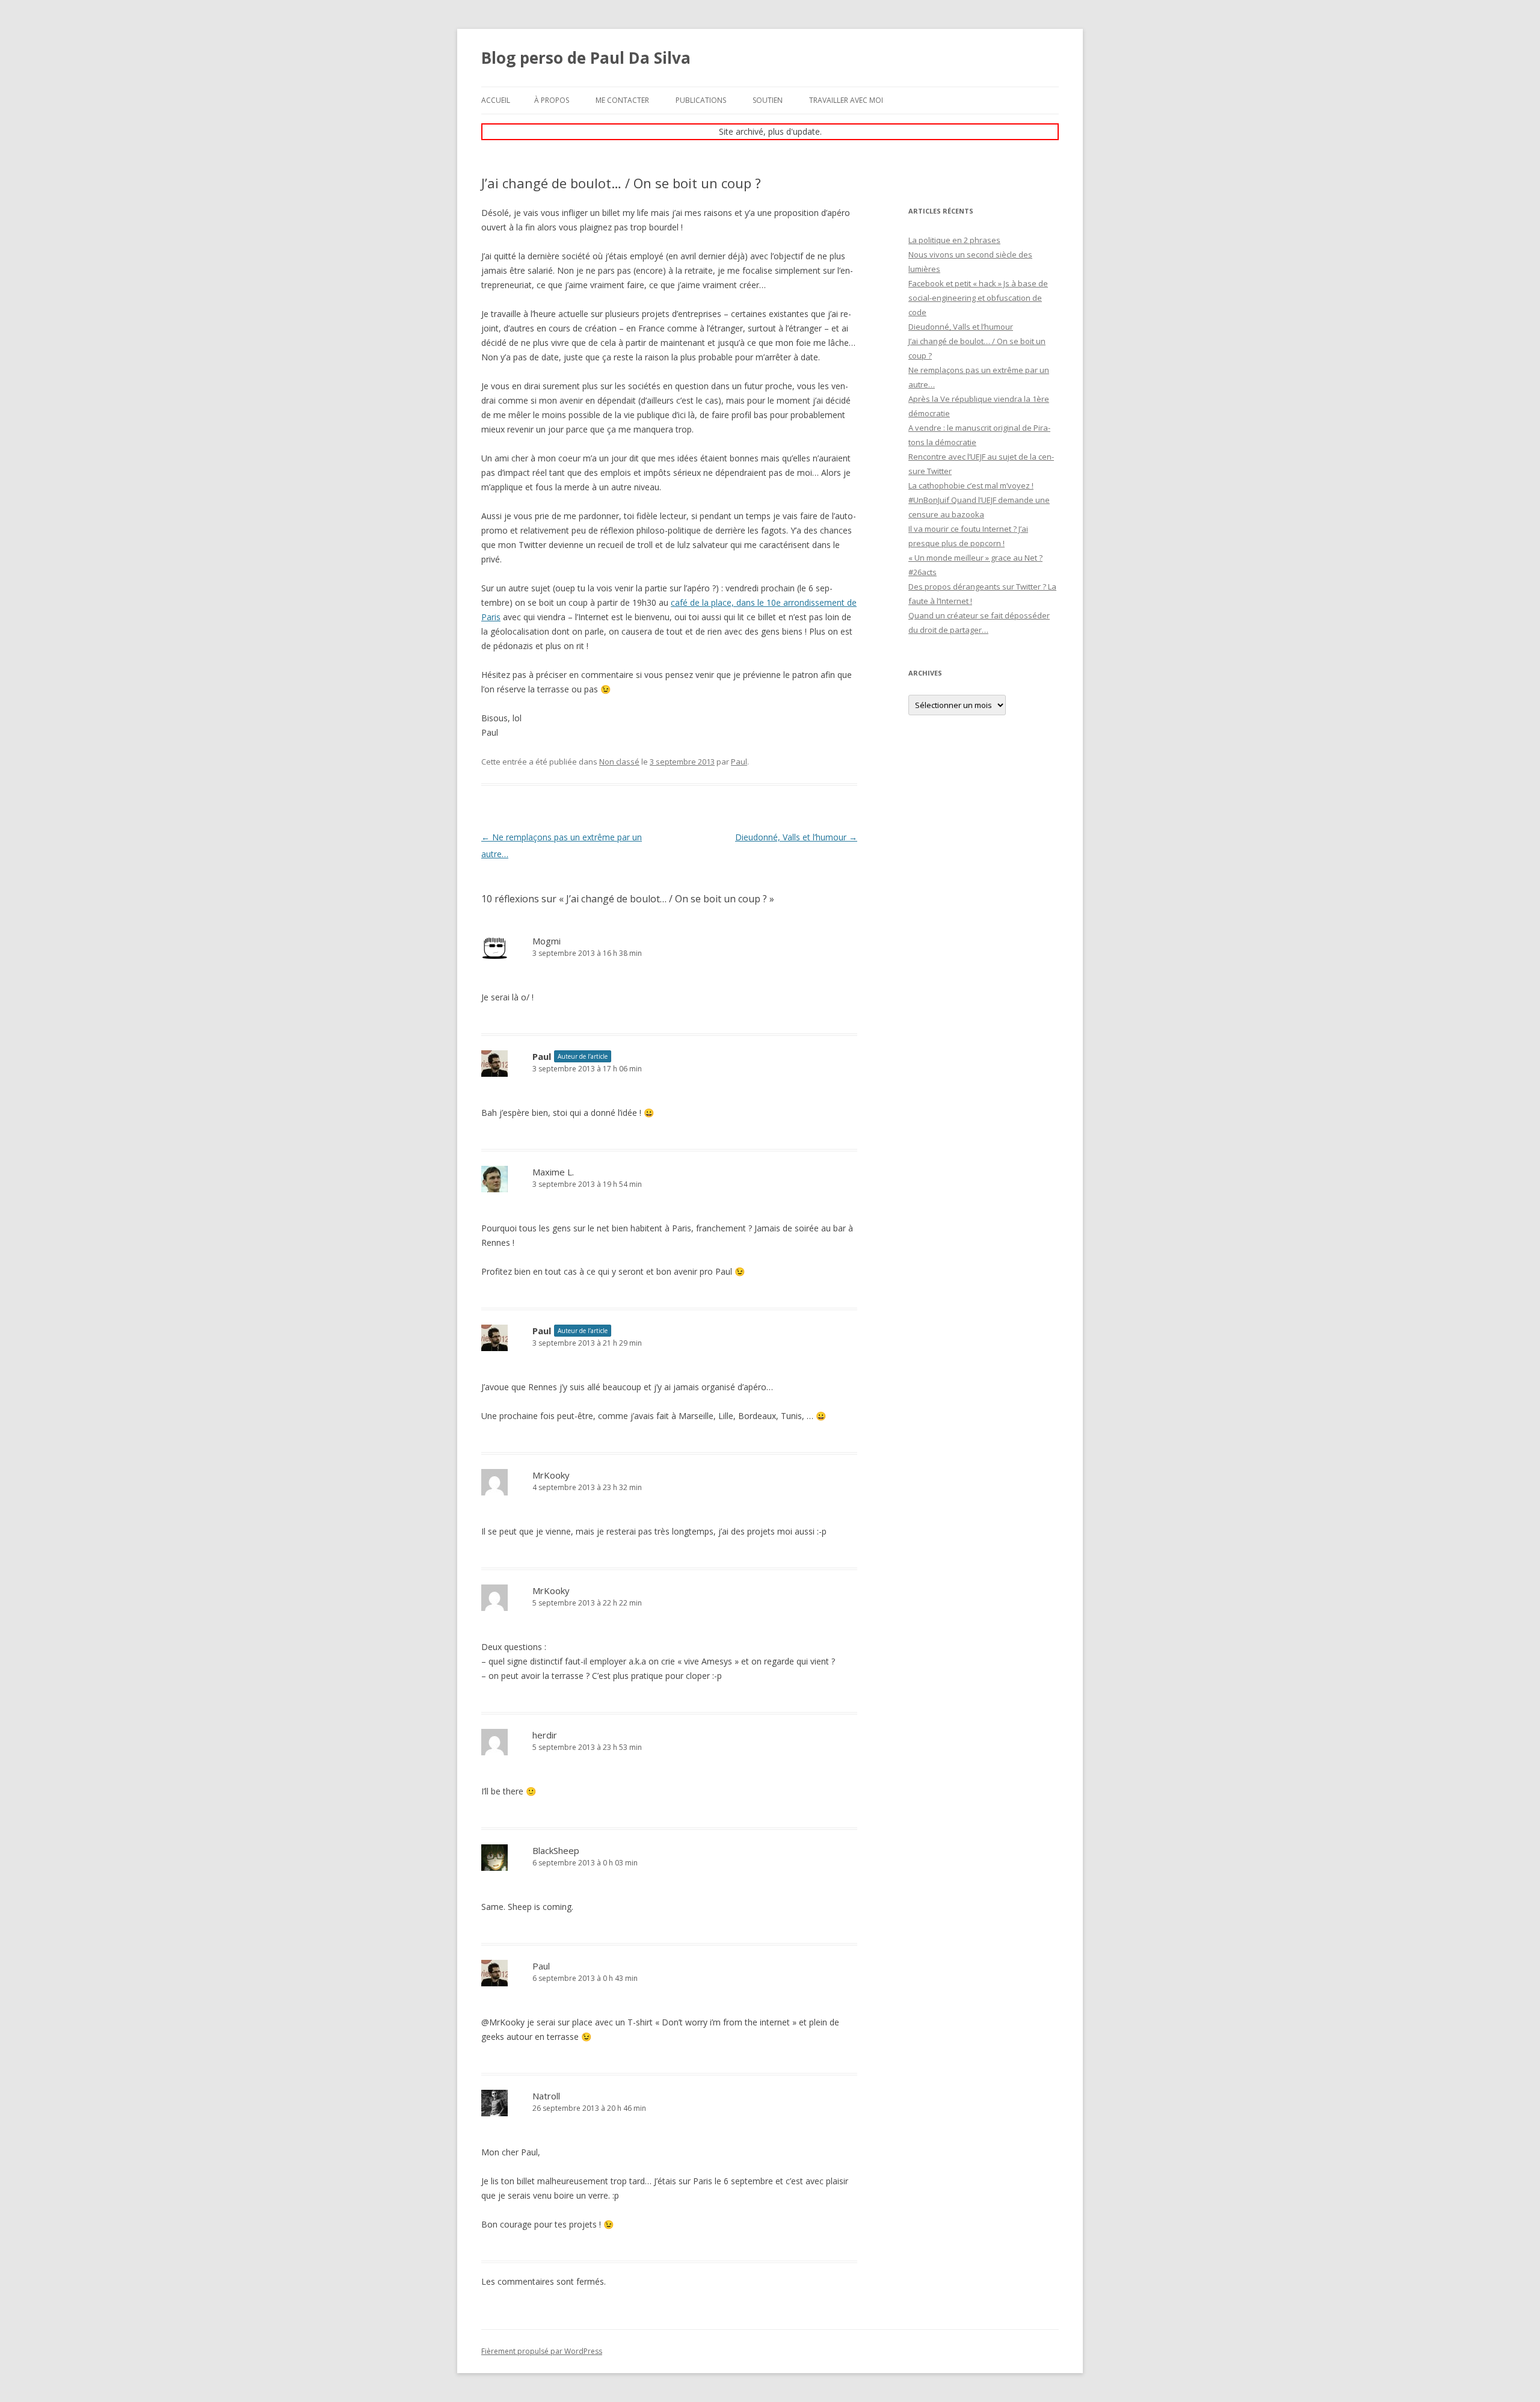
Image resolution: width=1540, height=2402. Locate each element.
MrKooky (551, 1475)
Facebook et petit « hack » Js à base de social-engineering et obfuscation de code (978, 298)
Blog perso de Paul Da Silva (586, 58)
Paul (739, 762)
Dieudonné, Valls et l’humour (796, 837)
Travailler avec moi (846, 100)
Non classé (619, 762)
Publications (701, 100)
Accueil (496, 100)
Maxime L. (553, 1172)
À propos (552, 100)
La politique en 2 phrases (954, 240)
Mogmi (547, 941)
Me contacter (622, 100)
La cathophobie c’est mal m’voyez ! (971, 485)
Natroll (546, 2096)
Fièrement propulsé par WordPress (542, 2351)
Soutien (768, 100)
